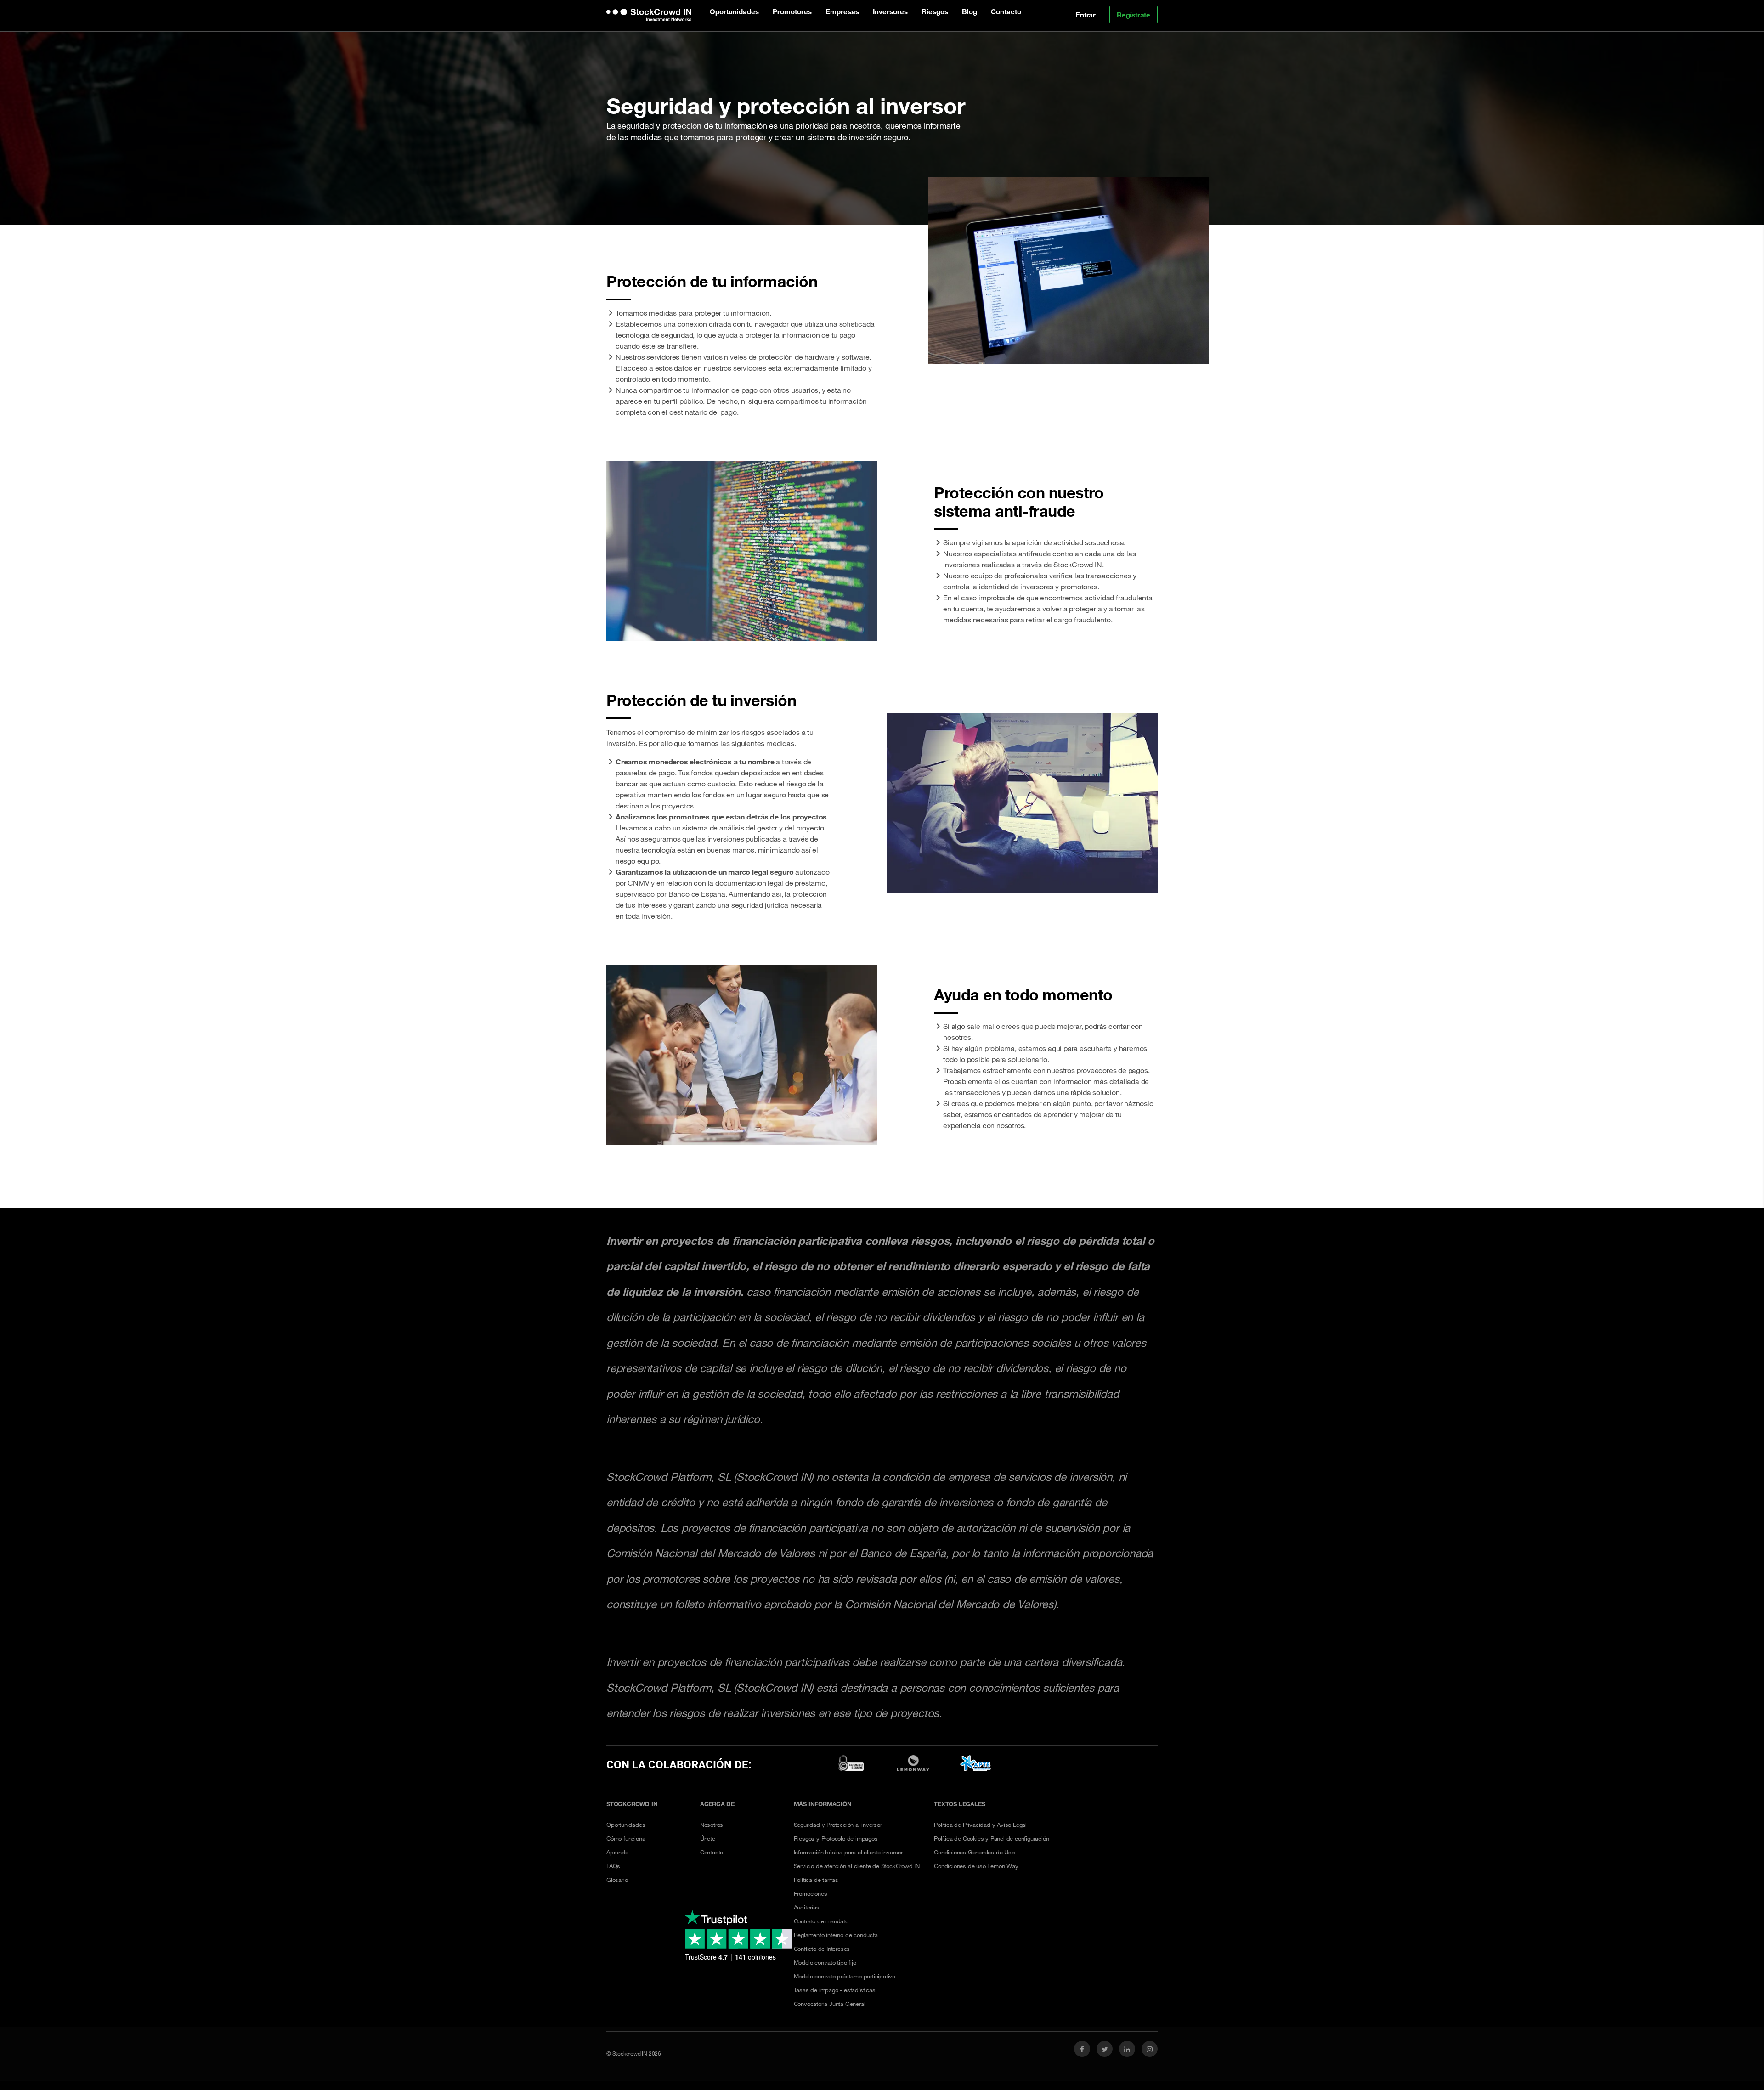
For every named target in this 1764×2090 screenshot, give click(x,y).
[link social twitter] (1105, 2049)
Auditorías (807, 1907)
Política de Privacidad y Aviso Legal (980, 1825)
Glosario (617, 1880)
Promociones (811, 1893)
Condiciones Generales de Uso (974, 1852)
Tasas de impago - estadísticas (835, 1990)
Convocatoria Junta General (830, 2004)
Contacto (1006, 11)
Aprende (617, 1852)
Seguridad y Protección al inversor (838, 1825)
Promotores (792, 11)
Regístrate (1134, 15)
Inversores (890, 11)
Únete (708, 1838)
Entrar (1086, 15)
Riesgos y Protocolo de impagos (836, 1838)
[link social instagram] (1150, 2049)
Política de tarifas (816, 1880)
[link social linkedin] (1127, 2049)
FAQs (613, 1866)
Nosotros (712, 1825)
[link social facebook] (1082, 2049)
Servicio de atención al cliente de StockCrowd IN (857, 1866)
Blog (970, 11)
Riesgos (935, 11)
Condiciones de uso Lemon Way (976, 1866)
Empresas (842, 11)
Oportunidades (734, 11)
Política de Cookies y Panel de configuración (991, 1838)
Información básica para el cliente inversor (848, 1852)
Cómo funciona (626, 1838)
